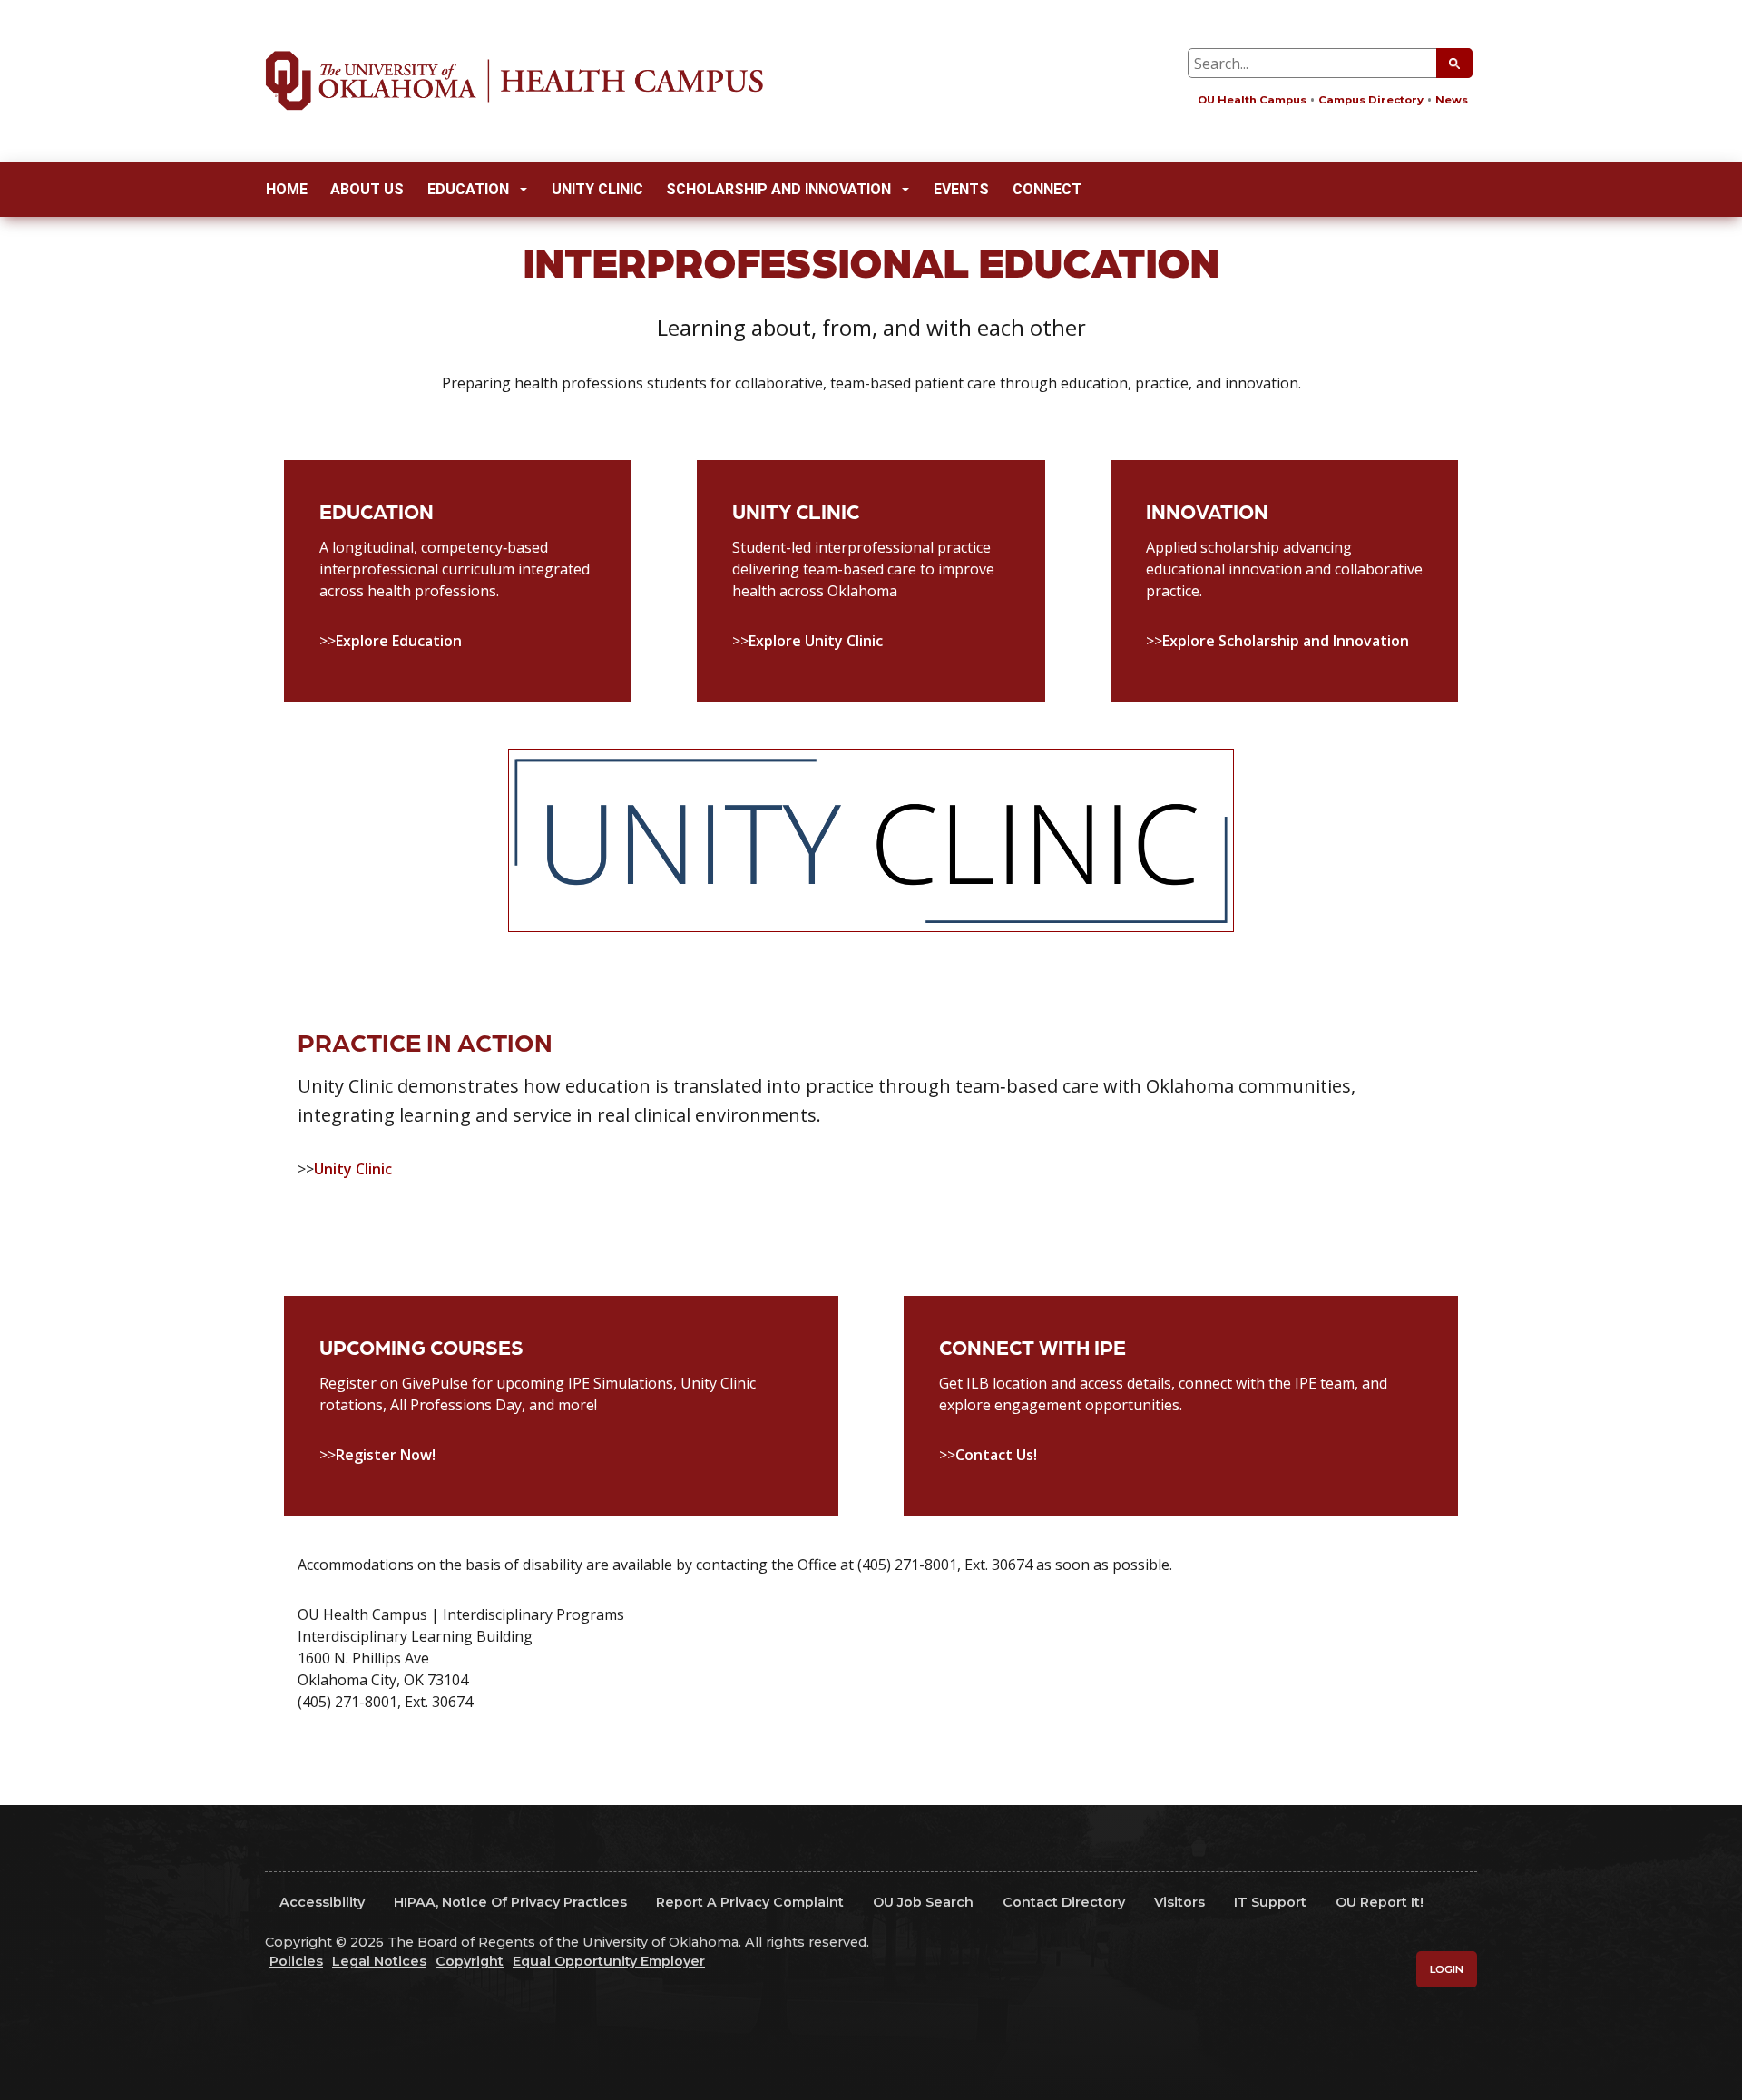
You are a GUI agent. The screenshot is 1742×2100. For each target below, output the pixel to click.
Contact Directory (1064, 1902)
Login (1447, 1969)
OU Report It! (1380, 1902)
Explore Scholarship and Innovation (1286, 641)
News (1452, 100)
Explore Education (399, 641)
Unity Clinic (597, 189)
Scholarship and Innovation (778, 189)
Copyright (470, 1961)
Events (961, 189)
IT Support (1270, 1902)
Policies (296, 1961)
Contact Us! (996, 1455)
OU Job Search (923, 1902)
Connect (1047, 189)
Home (287, 189)
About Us (367, 189)
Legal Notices (379, 1961)
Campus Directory (1371, 100)
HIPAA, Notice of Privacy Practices (510, 1902)
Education (468, 189)
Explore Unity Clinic (816, 641)
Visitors (1179, 1902)
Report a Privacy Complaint (750, 1902)
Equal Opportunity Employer (609, 1961)
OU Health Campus (1252, 100)
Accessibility (322, 1902)
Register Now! (386, 1455)
